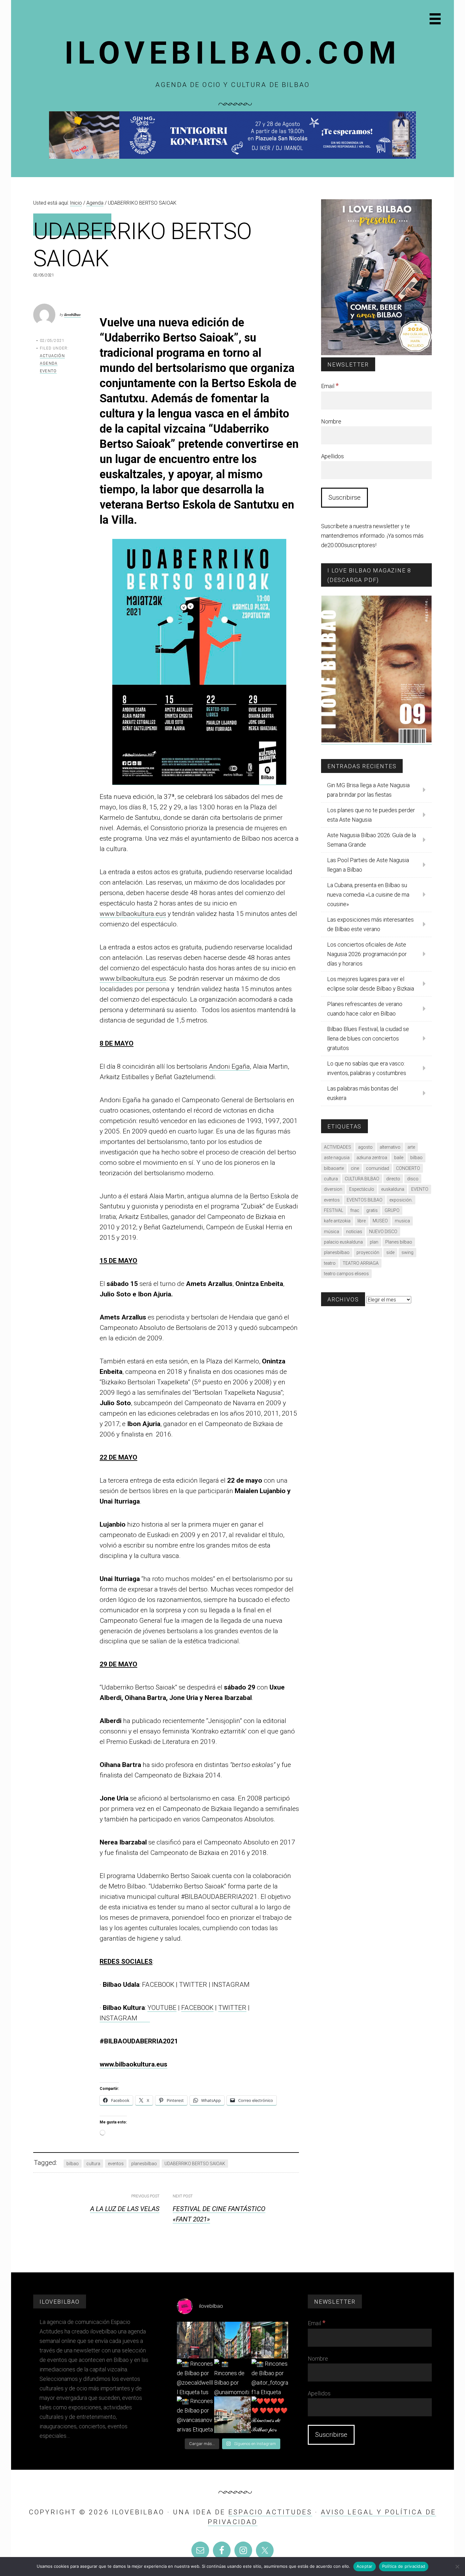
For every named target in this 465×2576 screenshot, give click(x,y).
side (390, 1252)
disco (413, 1179)
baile (399, 1158)
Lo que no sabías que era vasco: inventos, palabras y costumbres (367, 1068)
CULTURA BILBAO (362, 1179)
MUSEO (380, 1221)
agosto (365, 1147)
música (332, 1232)
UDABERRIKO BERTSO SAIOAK (195, 2164)
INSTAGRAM (125, 2018)
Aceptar (365, 2566)
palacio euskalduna (343, 1242)
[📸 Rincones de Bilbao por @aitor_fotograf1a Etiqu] (270, 2377)
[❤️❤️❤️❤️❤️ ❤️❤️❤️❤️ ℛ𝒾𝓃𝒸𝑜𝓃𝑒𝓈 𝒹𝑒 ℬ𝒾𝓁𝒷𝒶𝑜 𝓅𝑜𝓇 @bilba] (270, 2415)
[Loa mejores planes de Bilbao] (376, 353)
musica (402, 1221)
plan (374, 1242)
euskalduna (393, 1189)
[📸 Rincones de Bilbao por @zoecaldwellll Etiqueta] (195, 2377)
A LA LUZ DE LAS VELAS (125, 2209)
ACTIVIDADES (338, 1147)
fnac (355, 1210)
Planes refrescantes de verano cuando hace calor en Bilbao (365, 1009)
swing (407, 1252)
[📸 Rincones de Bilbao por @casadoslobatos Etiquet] (270, 2340)
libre (362, 1221)
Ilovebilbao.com (233, 53)
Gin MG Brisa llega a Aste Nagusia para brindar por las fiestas (368, 790)
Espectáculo (362, 1189)
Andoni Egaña (229, 1066)
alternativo (390, 1147)
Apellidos (332, 456)
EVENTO (420, 1189)
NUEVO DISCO (383, 1232)
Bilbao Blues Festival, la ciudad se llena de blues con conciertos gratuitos (368, 1038)
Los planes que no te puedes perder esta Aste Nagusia (371, 815)
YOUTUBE (162, 2008)
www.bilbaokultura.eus (133, 914)
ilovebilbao (72, 315)
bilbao (73, 2164)
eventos (116, 2164)
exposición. (401, 1200)
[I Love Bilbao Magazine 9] (376, 741)
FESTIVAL (334, 1210)
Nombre (331, 421)
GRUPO (392, 1210)
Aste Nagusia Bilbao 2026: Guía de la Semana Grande (372, 840)
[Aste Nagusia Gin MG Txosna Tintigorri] (232, 157)
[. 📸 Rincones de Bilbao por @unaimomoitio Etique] (232, 2377)
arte (411, 1147)
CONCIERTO (408, 1168)
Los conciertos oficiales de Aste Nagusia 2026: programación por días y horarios (367, 954)
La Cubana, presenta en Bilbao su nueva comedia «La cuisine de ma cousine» (368, 895)
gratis (372, 1210)
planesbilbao (144, 2164)
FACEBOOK (197, 2008)
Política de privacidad (404, 2566)
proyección (368, 1252)
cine (355, 1168)
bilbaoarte (334, 1168)
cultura (93, 2164)
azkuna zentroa (372, 1158)
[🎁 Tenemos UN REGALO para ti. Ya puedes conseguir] (195, 2340)
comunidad (378, 1168)
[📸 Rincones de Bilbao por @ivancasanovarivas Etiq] (195, 2415)
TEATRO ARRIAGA (361, 1263)
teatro (330, 1263)
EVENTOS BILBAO (365, 1200)
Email (330, 386)
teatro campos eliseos (346, 1274)
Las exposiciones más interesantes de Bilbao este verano (370, 924)
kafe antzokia (337, 1221)
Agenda (49, 363)
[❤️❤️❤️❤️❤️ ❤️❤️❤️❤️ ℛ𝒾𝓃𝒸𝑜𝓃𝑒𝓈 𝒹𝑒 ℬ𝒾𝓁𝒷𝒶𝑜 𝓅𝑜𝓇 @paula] (232, 2415)
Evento (48, 371)
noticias (354, 1232)
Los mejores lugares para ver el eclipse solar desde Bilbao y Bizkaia (371, 984)
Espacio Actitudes (270, 2512)
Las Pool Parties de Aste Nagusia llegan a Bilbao (368, 865)
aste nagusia (337, 1158)
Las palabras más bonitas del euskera (363, 1093)
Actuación (52, 356)
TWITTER (232, 2008)
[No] (457, 2567)
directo (393, 1179)
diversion (333, 1189)
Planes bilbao (399, 1242)
